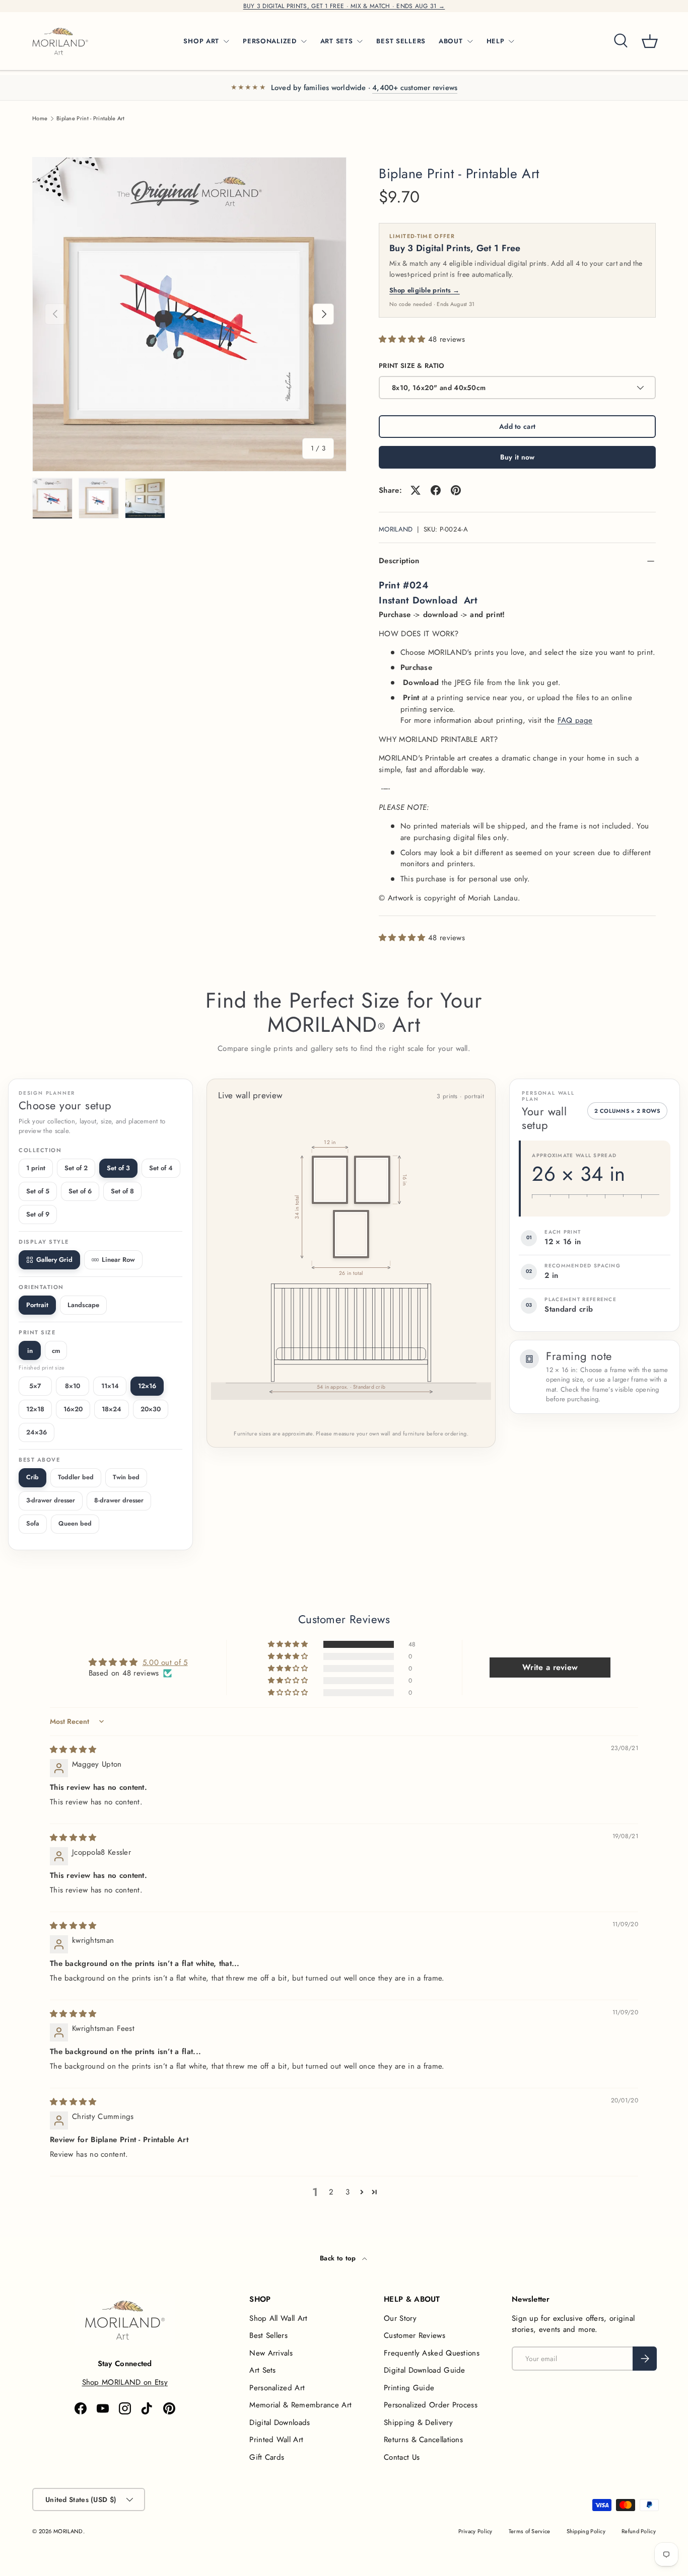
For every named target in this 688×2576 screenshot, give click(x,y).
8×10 (73, 1386)
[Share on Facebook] (436, 490)
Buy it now (518, 457)
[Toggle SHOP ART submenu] (226, 41)
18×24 (112, 1409)
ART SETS (337, 41)
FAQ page (575, 720)
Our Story (400, 2318)
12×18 (35, 1409)
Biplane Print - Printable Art (91, 119)
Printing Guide (409, 2388)
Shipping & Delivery (418, 2422)
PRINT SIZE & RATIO (411, 366)
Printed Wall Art (276, 2440)
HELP (496, 41)
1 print (36, 1168)
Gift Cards (267, 2457)
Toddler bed (76, 1477)
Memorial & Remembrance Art (300, 2405)
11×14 (110, 1386)
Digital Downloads (280, 2422)
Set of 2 (76, 1168)
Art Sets (262, 2370)
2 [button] (331, 2192)
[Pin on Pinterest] (456, 490)
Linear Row (118, 1260)
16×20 (73, 1409)
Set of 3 (118, 1168)
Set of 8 (122, 1191)
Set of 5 (38, 1191)
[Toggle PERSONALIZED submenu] (304, 41)
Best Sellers (268, 2335)
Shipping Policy (586, 2531)
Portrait (37, 1305)
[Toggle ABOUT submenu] (470, 41)
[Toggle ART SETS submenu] (360, 41)
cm (56, 1351)
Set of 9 (38, 1214)
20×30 (151, 1409)
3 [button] (348, 2192)
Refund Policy (639, 2531)
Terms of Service (530, 2531)
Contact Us (402, 2457)
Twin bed (126, 1477)
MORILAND (396, 529)
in (30, 1351)
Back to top (339, 2258)
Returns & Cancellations (423, 2440)
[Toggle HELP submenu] (511, 41)
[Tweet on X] (416, 490)
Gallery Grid (54, 1260)
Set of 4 (161, 1168)
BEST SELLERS (401, 41)
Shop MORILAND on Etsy (125, 2382)
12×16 (147, 1386)
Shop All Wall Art (278, 2318)
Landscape (83, 1305)
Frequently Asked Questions (432, 2353)
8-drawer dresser (119, 1500)
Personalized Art (277, 2388)
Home (40, 119)
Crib (32, 1477)
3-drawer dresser (51, 1500)
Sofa (33, 1524)
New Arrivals (271, 2353)
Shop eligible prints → (425, 290)
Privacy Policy (475, 2531)
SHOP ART (201, 41)
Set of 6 (80, 1191)
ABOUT (451, 41)
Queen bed (75, 1524)
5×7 (35, 1386)
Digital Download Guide (425, 2370)
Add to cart (517, 426)
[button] (650, 41)
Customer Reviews (415, 2335)
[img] (73, 1750)
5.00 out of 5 (165, 1662)
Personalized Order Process (431, 2405)
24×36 (37, 1432)
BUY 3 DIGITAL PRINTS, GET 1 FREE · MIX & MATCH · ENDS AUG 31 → (344, 6)
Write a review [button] (550, 1667)
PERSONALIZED (270, 41)
